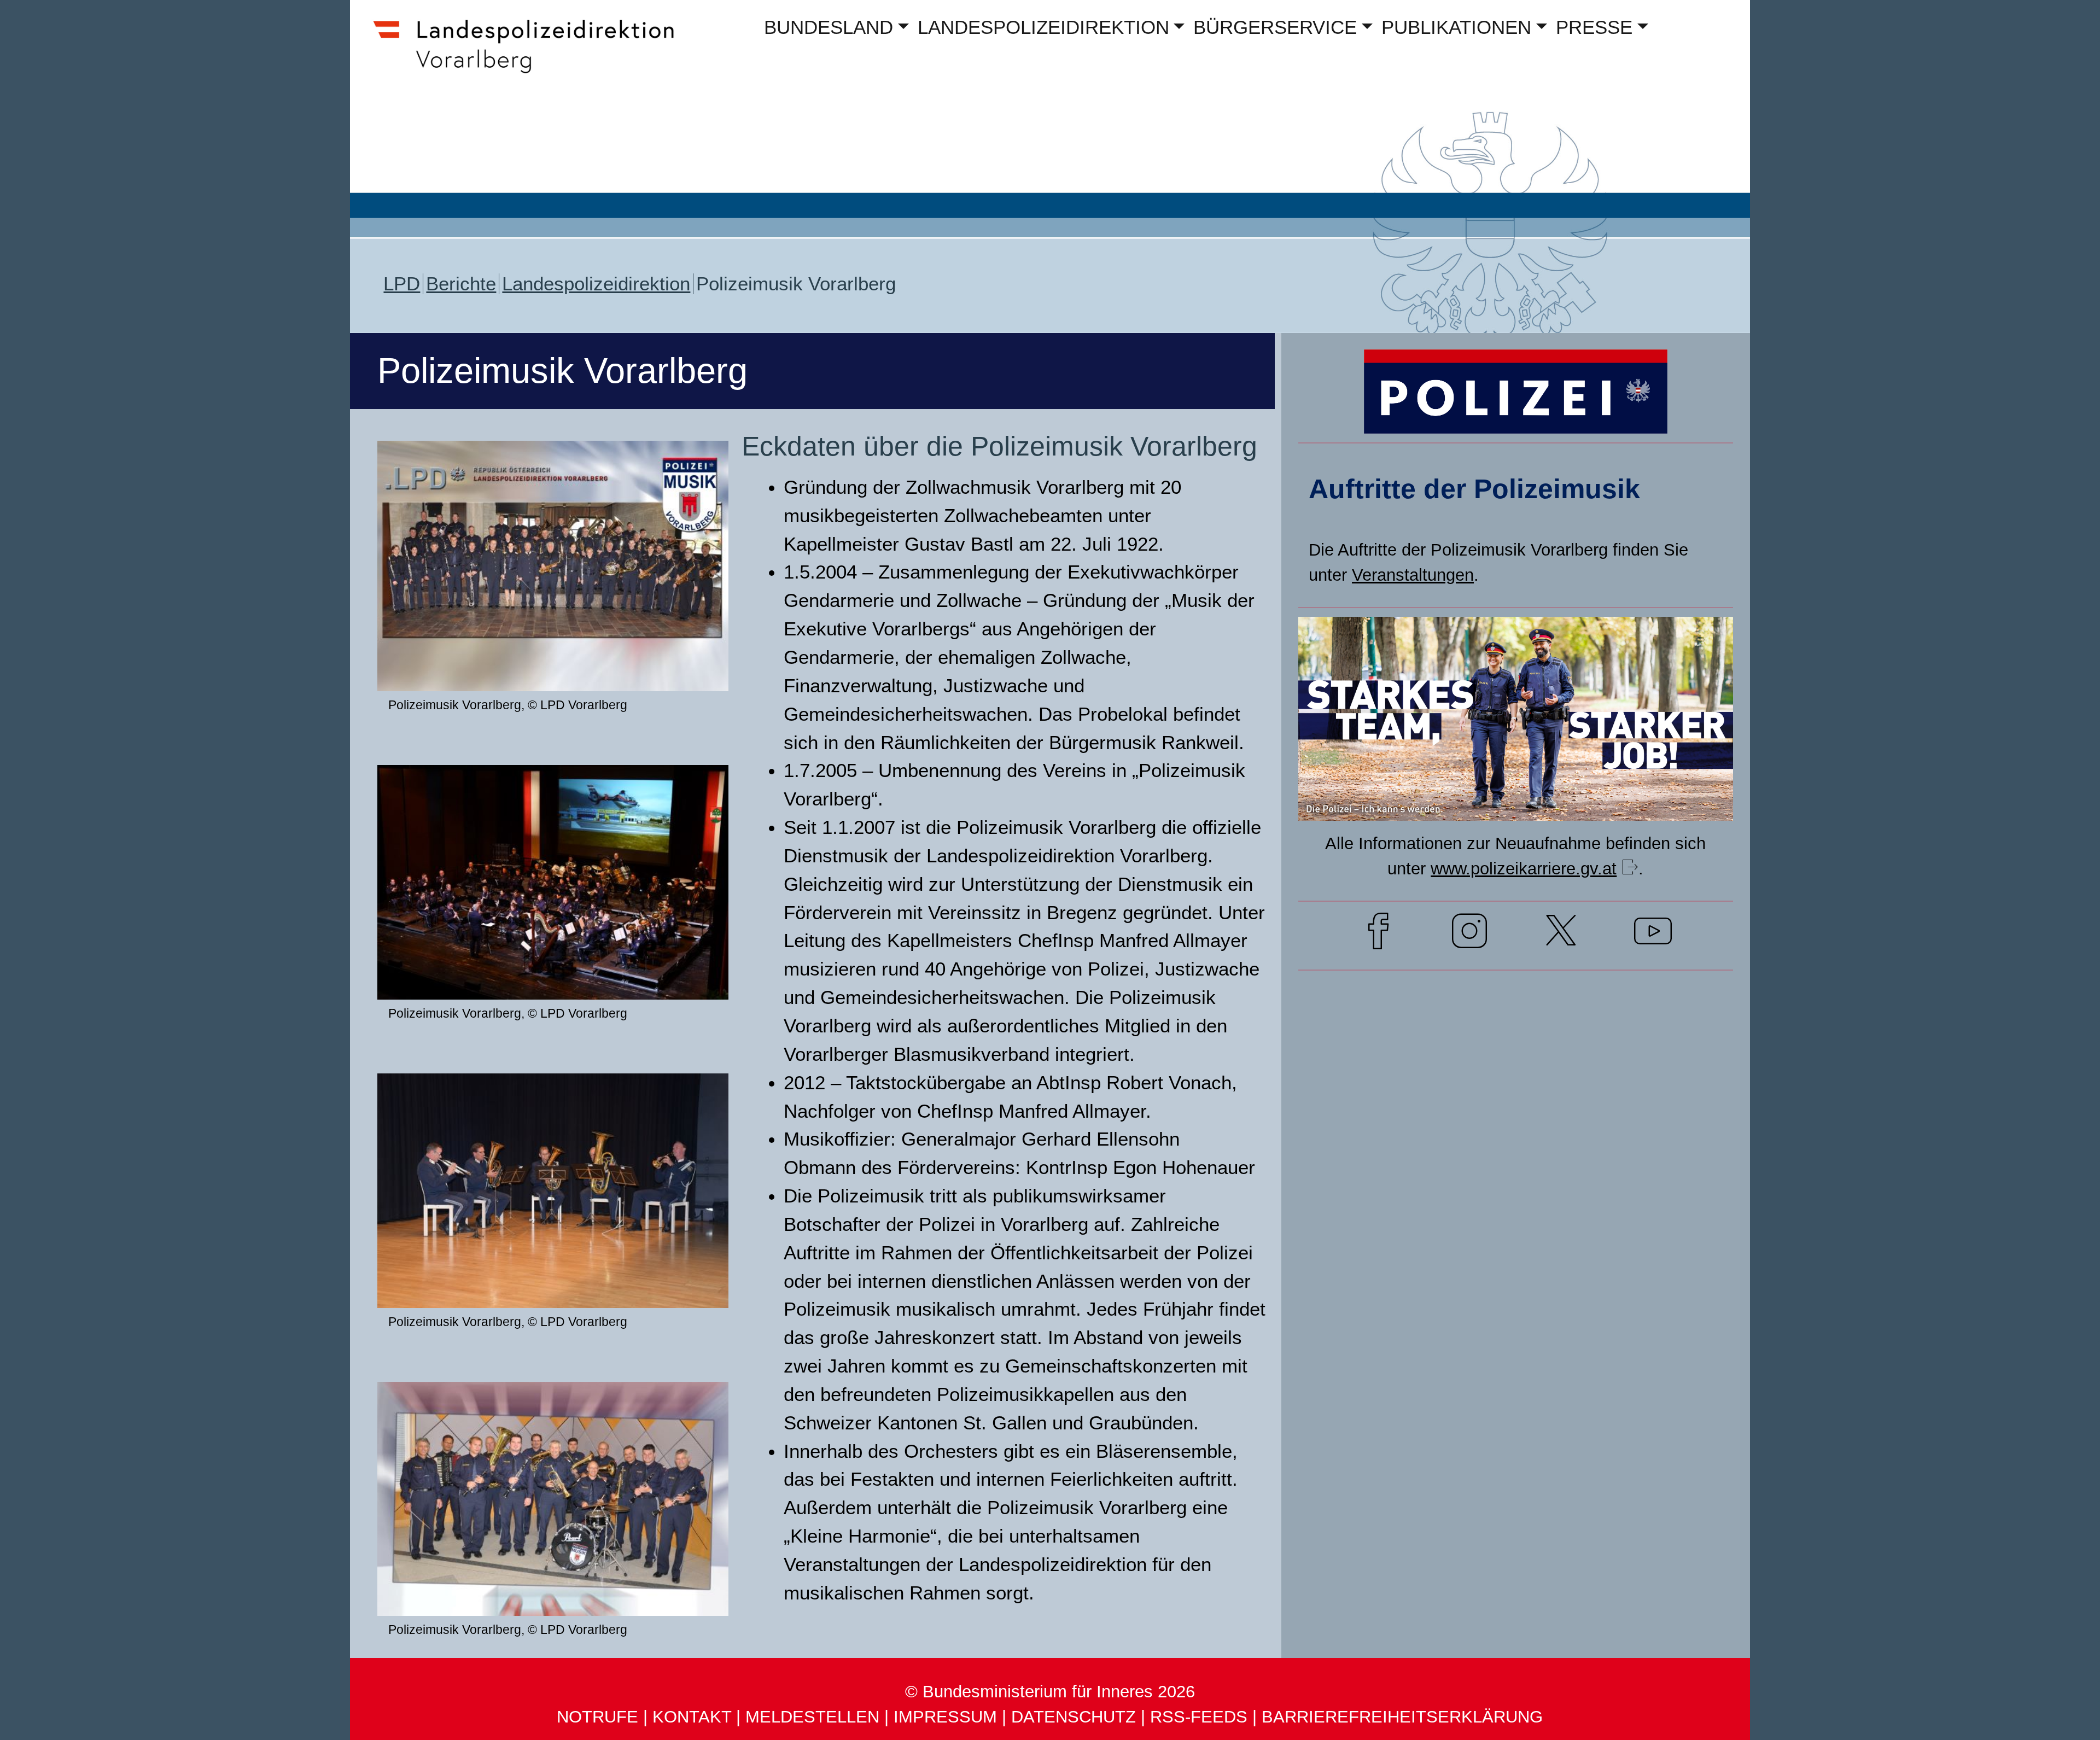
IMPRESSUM (945, 1717)
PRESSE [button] (1594, 27)
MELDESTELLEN (812, 1717)
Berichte (461, 284)
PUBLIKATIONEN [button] (1456, 27)
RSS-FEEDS (1199, 1717)
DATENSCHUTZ (1074, 1717)
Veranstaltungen (1413, 575)
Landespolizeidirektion (596, 284)
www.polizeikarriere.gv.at (1524, 869)
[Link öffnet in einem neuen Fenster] (1516, 800)
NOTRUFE (597, 1717)
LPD (402, 284)
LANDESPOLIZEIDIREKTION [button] (1043, 27)
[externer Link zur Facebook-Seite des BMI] (1378, 935)
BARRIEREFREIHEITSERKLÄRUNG (1402, 1717)
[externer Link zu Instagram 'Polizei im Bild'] (1469, 935)
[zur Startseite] (534, 69)
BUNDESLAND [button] (829, 27)
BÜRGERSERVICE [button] (1275, 27)
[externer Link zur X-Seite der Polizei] (1561, 935)
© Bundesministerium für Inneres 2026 (1050, 1692)
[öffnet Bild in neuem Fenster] (553, 671)
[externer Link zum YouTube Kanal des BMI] (1653, 935)
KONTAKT (692, 1717)
